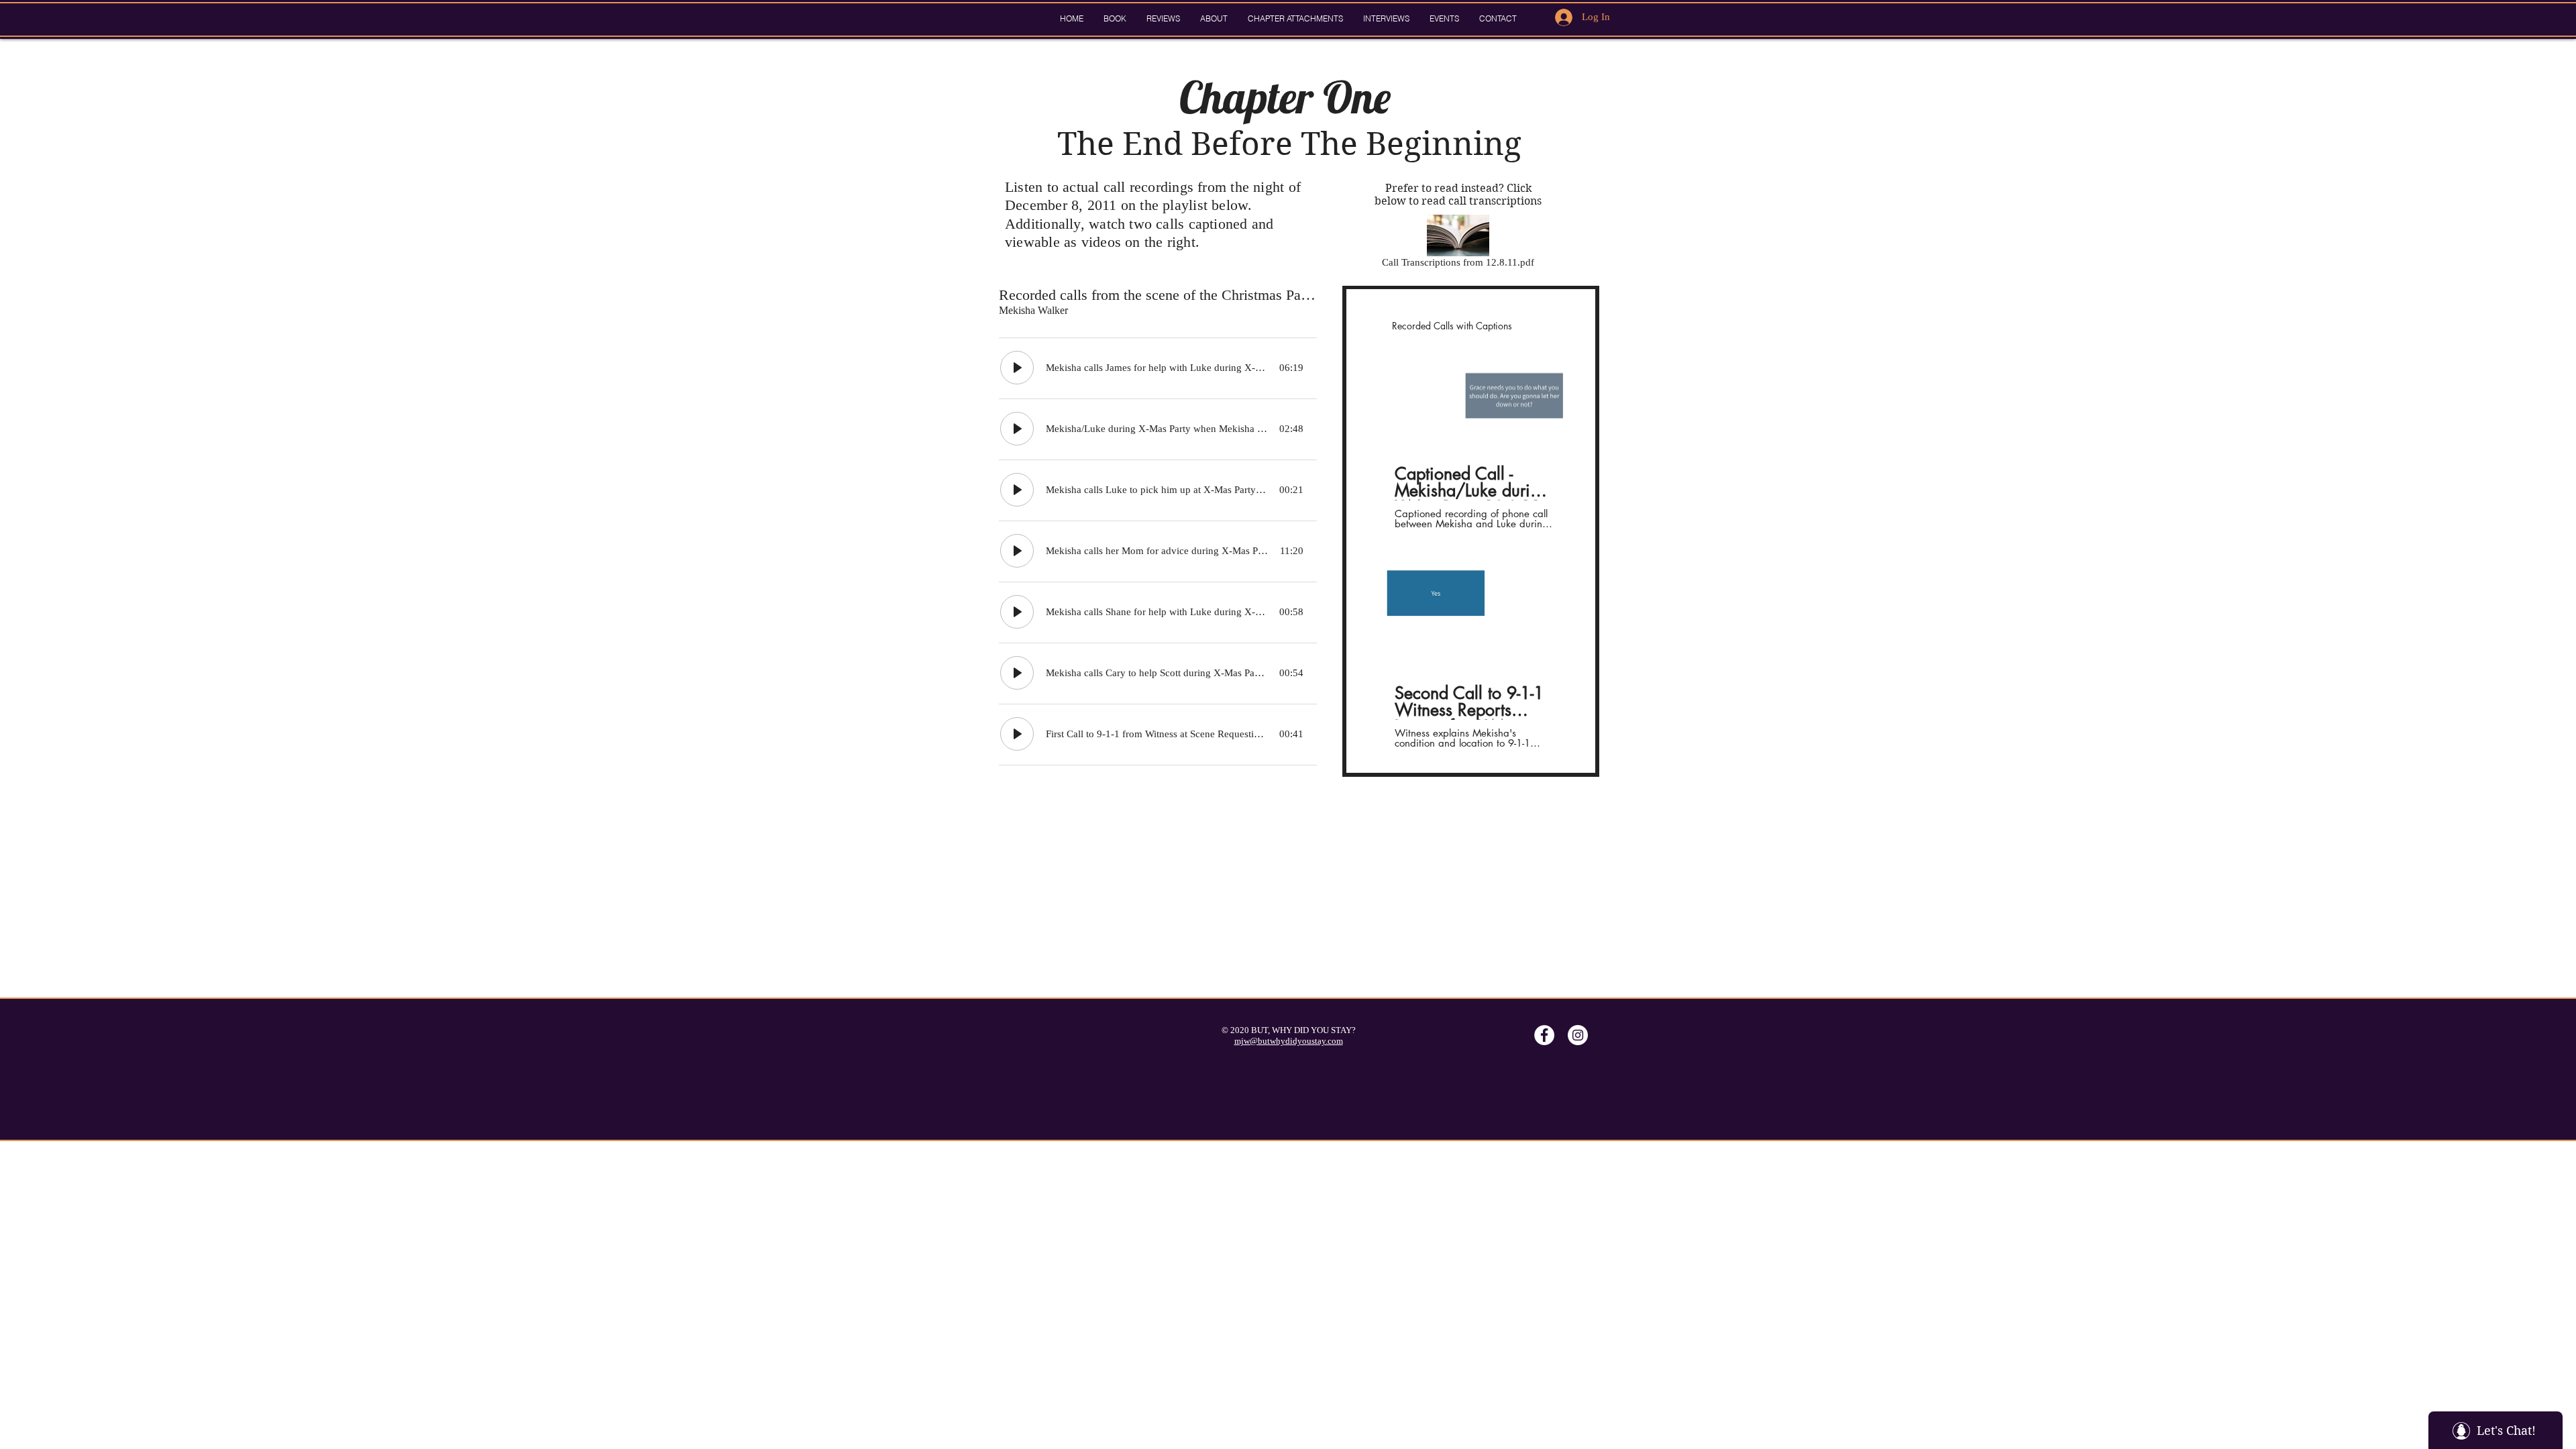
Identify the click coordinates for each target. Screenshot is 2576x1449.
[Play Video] (1474, 396)
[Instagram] (1578, 1035)
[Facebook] (1544, 1035)
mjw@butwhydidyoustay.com (1289, 1041)
